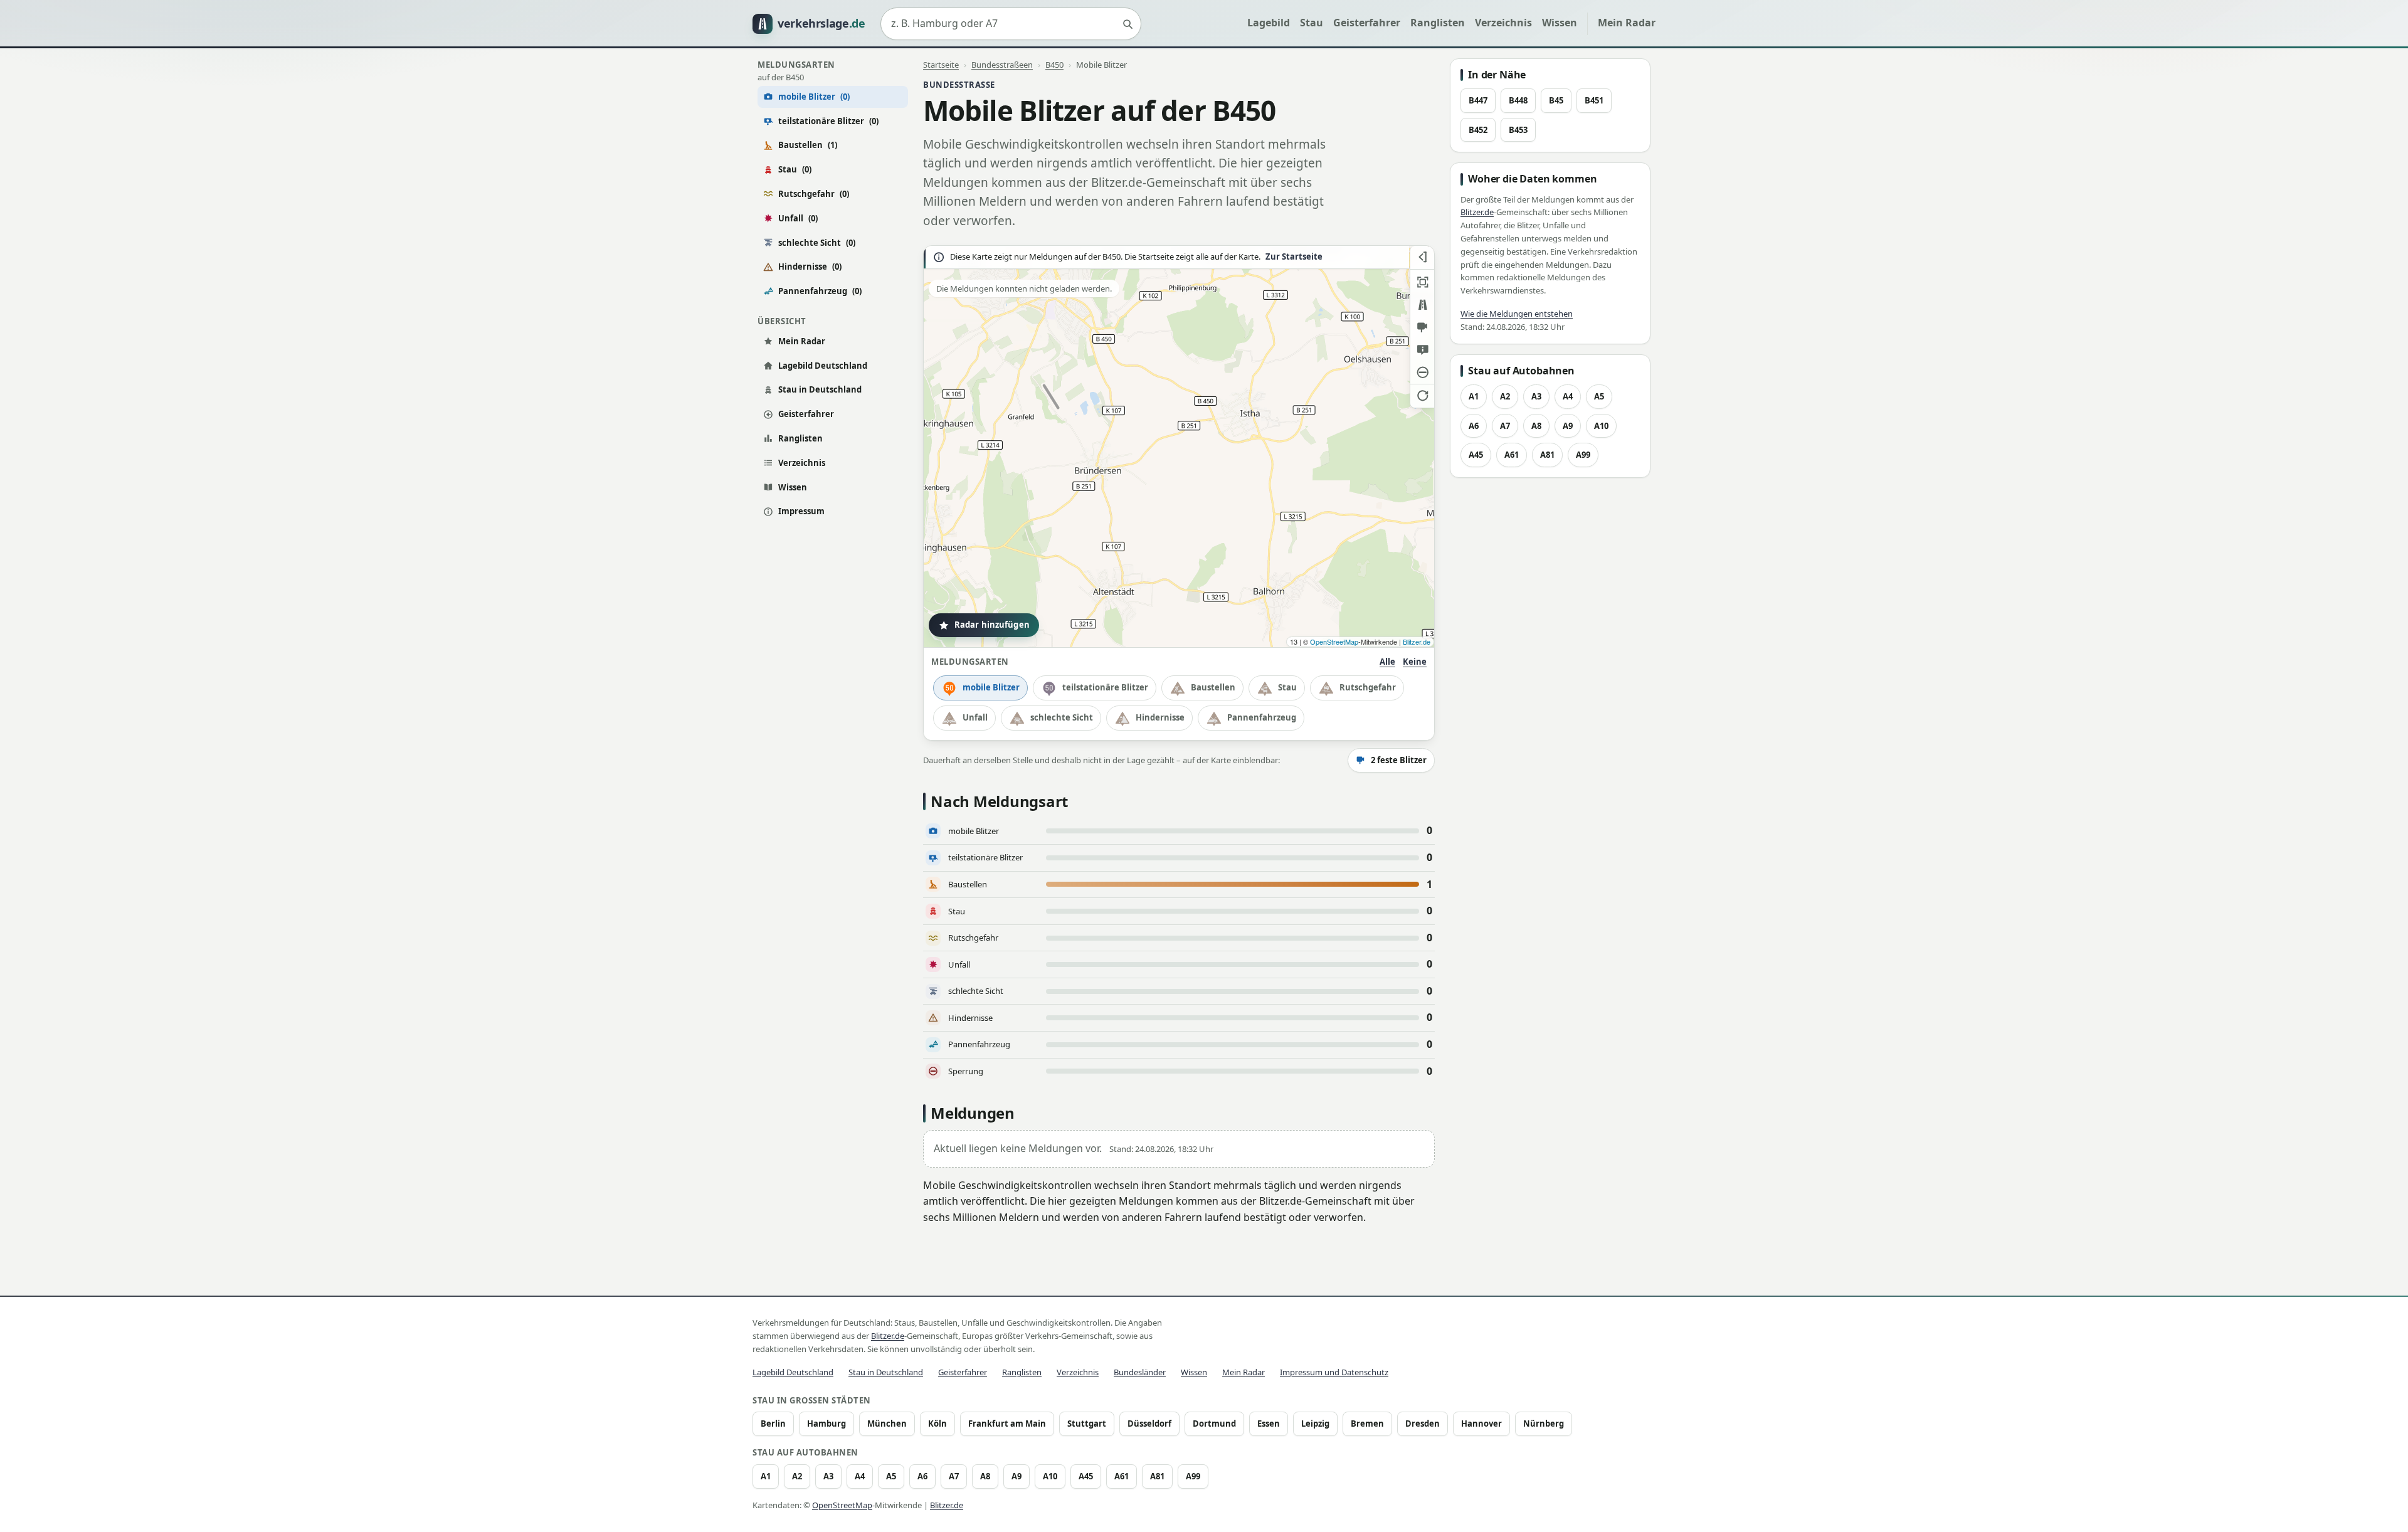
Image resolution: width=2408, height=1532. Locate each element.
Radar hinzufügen (992, 625)
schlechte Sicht (817, 243)
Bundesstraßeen (1002, 65)
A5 (1599, 396)
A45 (1476, 455)
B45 (1556, 100)
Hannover (1481, 1424)
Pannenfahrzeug (820, 291)
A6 (1474, 426)
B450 (1054, 65)
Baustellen (808, 145)
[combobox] (1011, 24)
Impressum (801, 511)
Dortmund (1214, 1424)
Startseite (941, 65)
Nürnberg (1544, 1424)
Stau (1312, 23)
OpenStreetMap (1334, 642)
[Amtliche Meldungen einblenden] (1422, 350)
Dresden (1423, 1424)
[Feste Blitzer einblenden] (1422, 327)
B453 (1518, 130)
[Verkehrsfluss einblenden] (1422, 305)
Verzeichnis (1503, 23)
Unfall (798, 218)
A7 (1505, 426)
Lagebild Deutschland (823, 366)
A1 (1474, 396)
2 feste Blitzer (1399, 760)
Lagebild (1269, 23)
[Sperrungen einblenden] (1422, 372)
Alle (1387, 662)
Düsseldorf (1149, 1424)
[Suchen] (1127, 24)
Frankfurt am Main (1007, 1424)
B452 (1478, 130)
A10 (1601, 426)
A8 (1536, 426)
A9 (1568, 426)
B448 (1518, 100)
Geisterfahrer (1367, 23)
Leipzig (1315, 1424)
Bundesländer (1140, 1372)
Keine (1415, 662)
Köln (937, 1424)
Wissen (1560, 23)
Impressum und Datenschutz (1334, 1372)
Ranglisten (1438, 23)
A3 (1536, 396)
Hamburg (826, 1424)
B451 (1594, 100)
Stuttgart (1087, 1424)
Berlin (773, 1424)
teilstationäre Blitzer (828, 121)
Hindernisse (810, 267)
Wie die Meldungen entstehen (1517, 314)
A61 (1512, 455)
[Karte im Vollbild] (1422, 282)
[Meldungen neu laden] (1422, 395)
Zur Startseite (1294, 257)
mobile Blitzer (991, 687)
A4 (1568, 396)
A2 (1505, 396)
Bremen (1367, 1424)
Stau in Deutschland (820, 389)
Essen (1269, 1424)
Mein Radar (1627, 23)
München (887, 1424)
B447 (1478, 100)
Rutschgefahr (814, 194)
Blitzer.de (1417, 642)
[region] (1179, 446)
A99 (1583, 455)
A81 (1547, 455)
